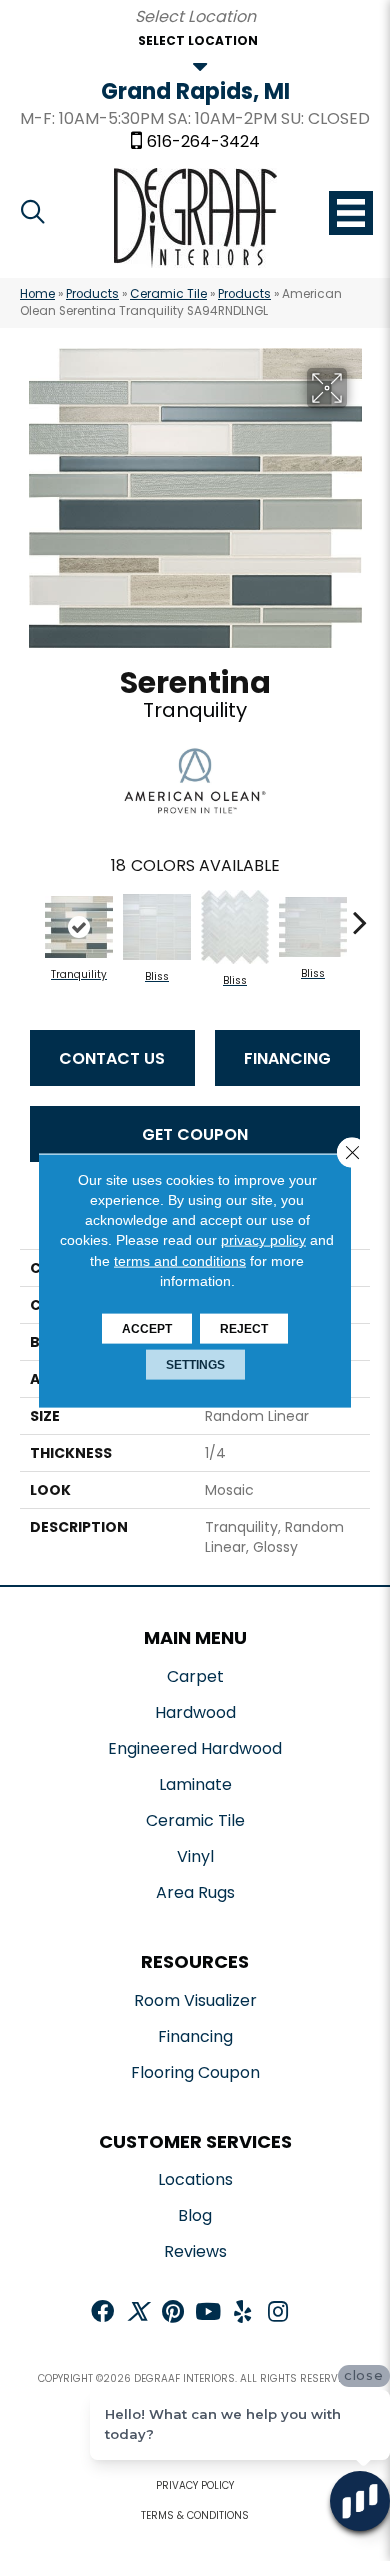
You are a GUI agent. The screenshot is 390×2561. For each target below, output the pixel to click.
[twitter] (137, 2313)
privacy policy (263, 1240)
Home (37, 294)
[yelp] (242, 2313)
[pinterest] (173, 2313)
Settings (195, 1365)
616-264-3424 (203, 142)
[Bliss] (157, 926)
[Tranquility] (79, 926)
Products (92, 294)
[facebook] (102, 2313)
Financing (287, 1058)
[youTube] (208, 2313)
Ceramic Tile (168, 294)
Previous (30, 912)
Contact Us (112, 1058)
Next (360, 912)
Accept (147, 1329)
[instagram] (278, 2313)
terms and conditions (180, 1260)
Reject (244, 1329)
